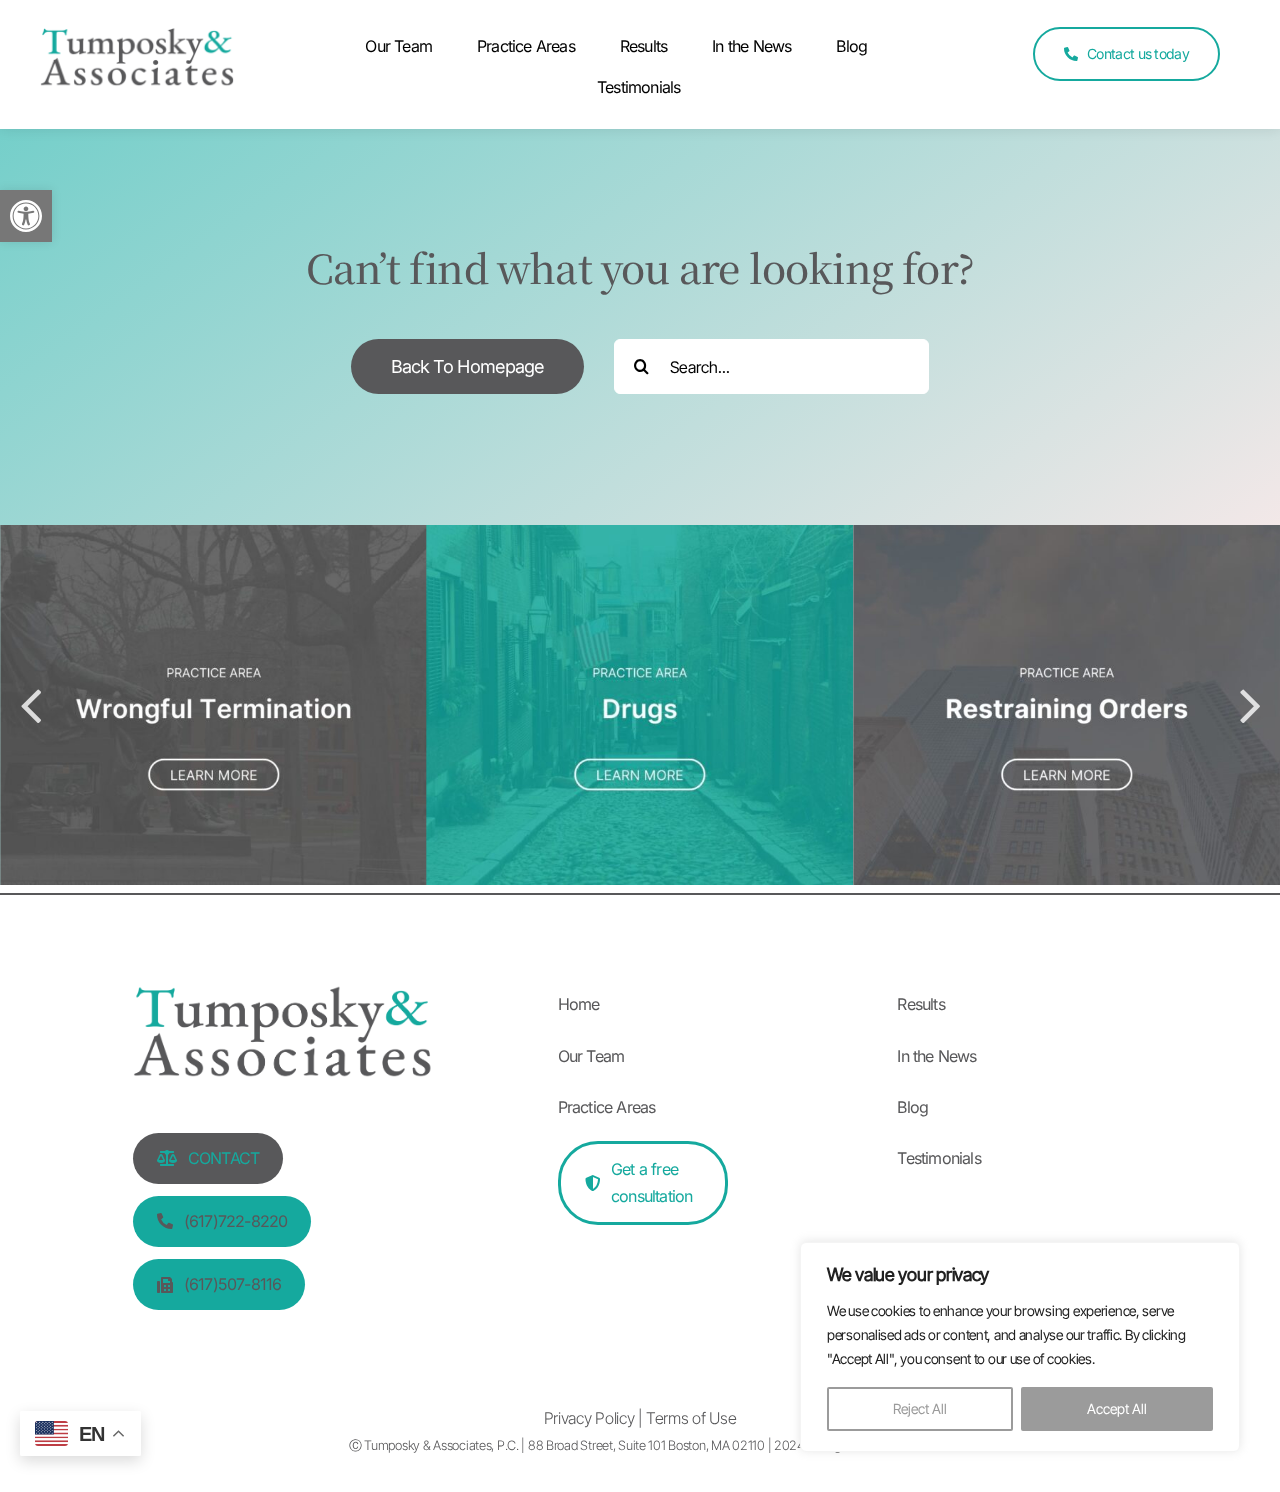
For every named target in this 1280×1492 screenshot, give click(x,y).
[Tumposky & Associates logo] (137, 41)
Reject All (920, 1408)
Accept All (1117, 1408)
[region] (1020, 1347)
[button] (26, 216)
